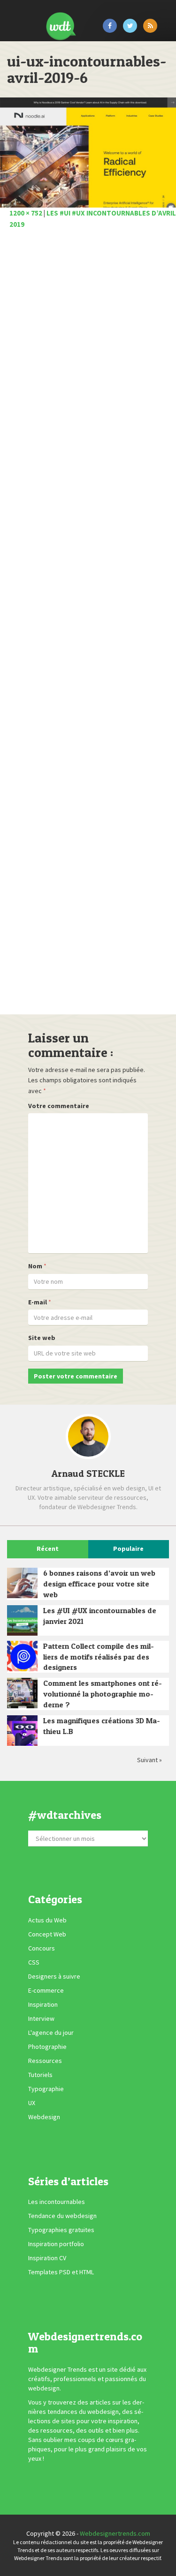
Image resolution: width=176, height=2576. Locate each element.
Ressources (45, 2061)
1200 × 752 (26, 213)
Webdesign (44, 2117)
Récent (48, 1549)
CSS (34, 1962)
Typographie (46, 2089)
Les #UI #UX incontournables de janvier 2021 (100, 1616)
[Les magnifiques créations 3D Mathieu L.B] (22, 1731)
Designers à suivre (54, 1976)
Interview (41, 2018)
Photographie (47, 2047)
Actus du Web (47, 1920)
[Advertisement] (88, 625)
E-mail (38, 1302)
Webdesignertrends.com (115, 2533)
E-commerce (46, 1990)
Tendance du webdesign (62, 2216)
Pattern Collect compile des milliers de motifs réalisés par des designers (99, 1657)
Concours (42, 1948)
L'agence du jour (51, 2033)
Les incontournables (57, 2202)
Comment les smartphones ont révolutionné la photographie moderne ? (103, 1694)
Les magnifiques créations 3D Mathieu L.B (102, 1726)
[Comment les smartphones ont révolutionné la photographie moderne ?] (22, 1693)
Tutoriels (40, 2075)
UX (32, 2103)
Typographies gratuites (61, 2230)
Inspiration (43, 2004)
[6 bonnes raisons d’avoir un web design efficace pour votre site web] (22, 1583)
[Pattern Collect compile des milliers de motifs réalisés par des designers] (22, 1656)
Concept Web (47, 1934)
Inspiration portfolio (56, 2244)
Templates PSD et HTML (61, 2272)
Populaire (128, 1549)
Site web (42, 1338)
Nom (35, 1266)
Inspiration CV (47, 2258)
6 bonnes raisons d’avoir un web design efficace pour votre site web (99, 1584)
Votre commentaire (59, 1106)
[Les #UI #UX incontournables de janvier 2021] (22, 1620)
